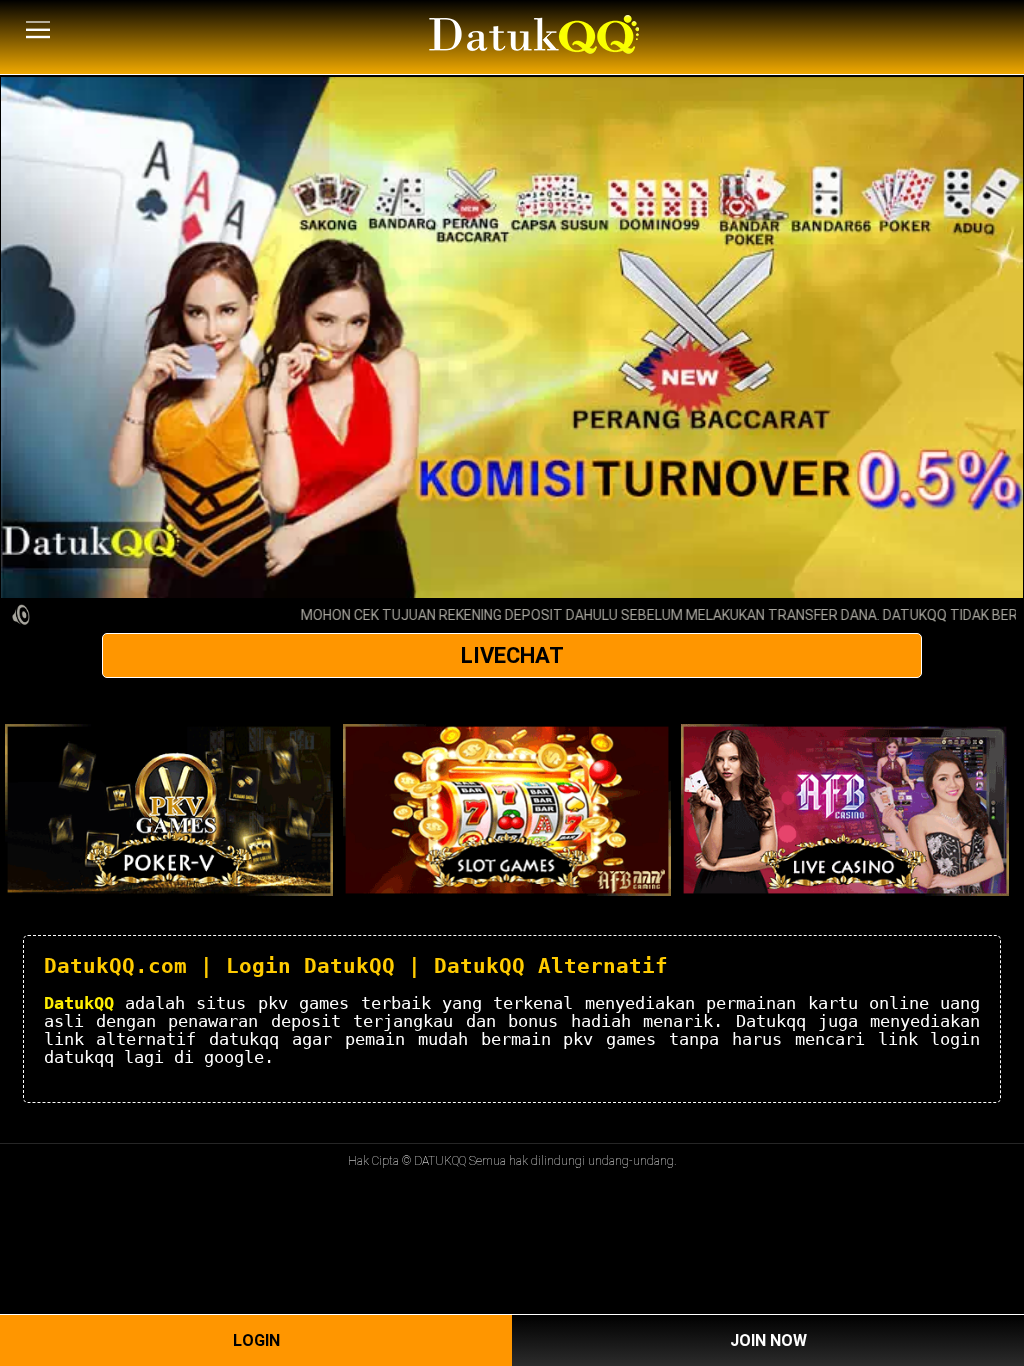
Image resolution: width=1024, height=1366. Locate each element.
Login (256, 1340)
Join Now (768, 1340)
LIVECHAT (512, 655)
